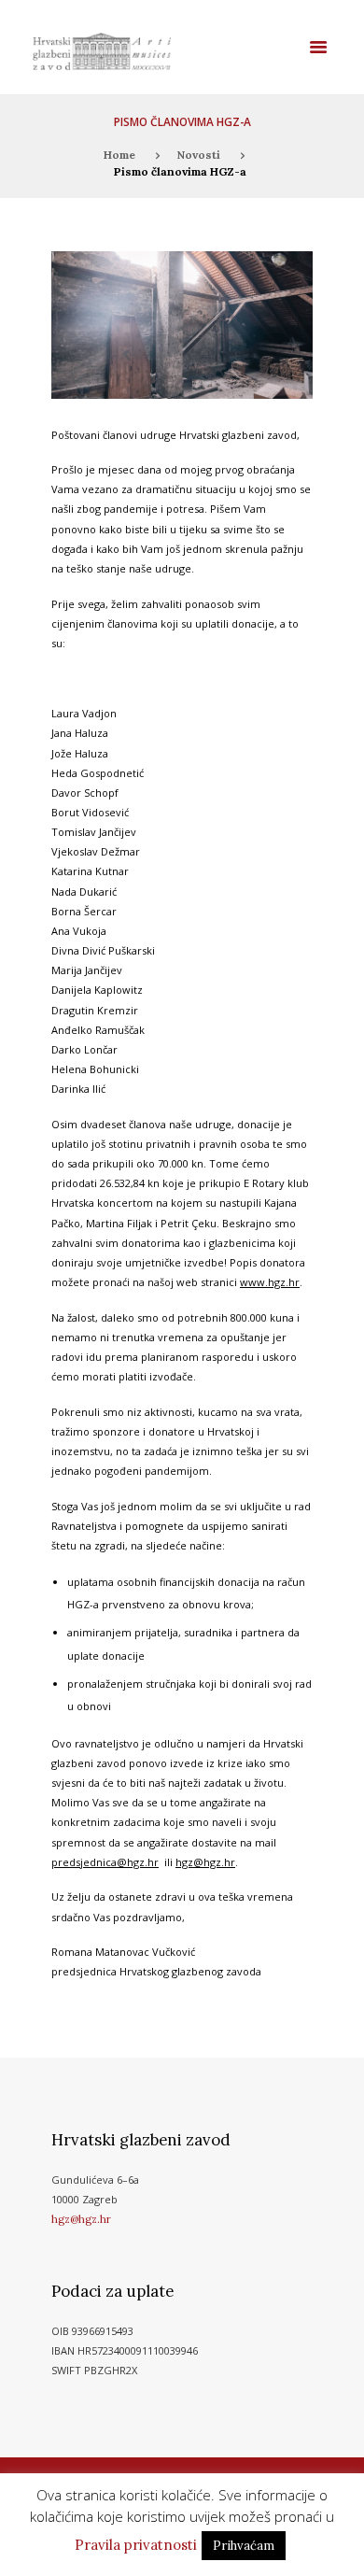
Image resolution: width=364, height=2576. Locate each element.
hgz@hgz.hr (81, 2219)
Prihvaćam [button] (244, 2546)
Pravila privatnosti (136, 2545)
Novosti (198, 155)
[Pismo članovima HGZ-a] (182, 325)
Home (119, 155)
